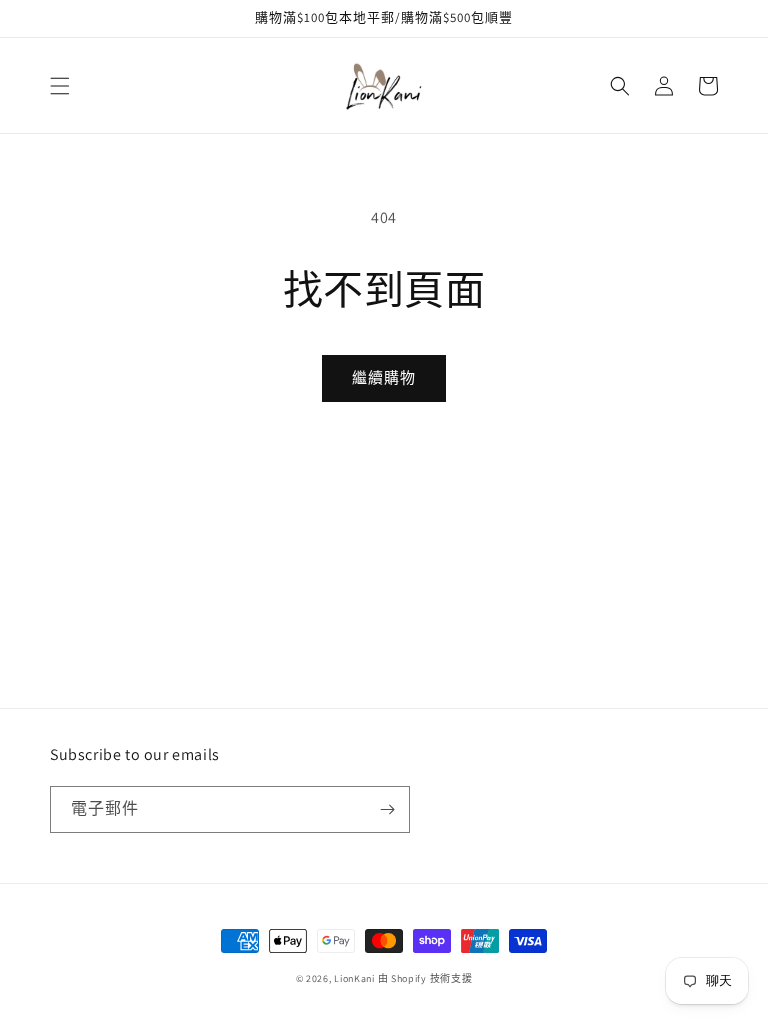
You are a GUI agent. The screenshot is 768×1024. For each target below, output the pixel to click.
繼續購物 (384, 377)
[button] (60, 86)
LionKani (354, 978)
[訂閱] (387, 809)
